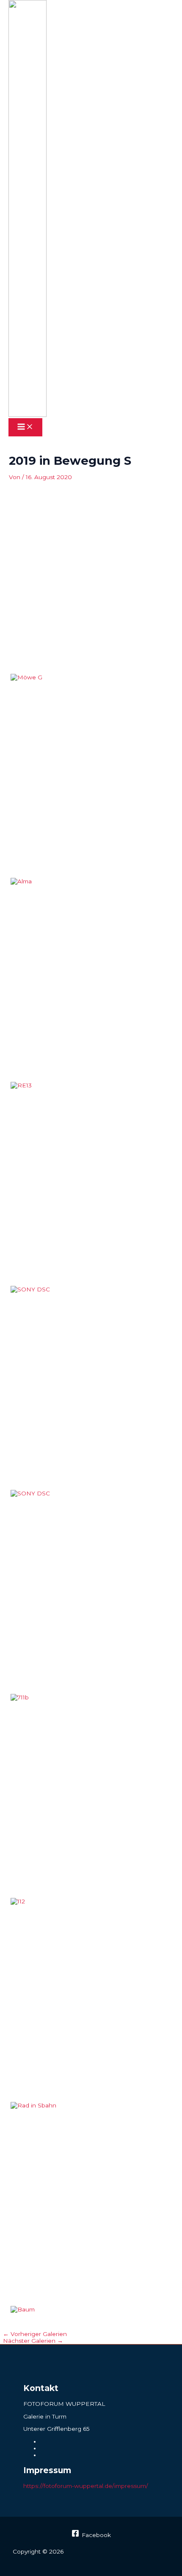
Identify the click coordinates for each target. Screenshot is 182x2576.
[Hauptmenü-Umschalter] (25, 427)
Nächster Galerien (33, 2341)
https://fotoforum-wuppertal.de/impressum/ (86, 2486)
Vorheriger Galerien (35, 2334)
